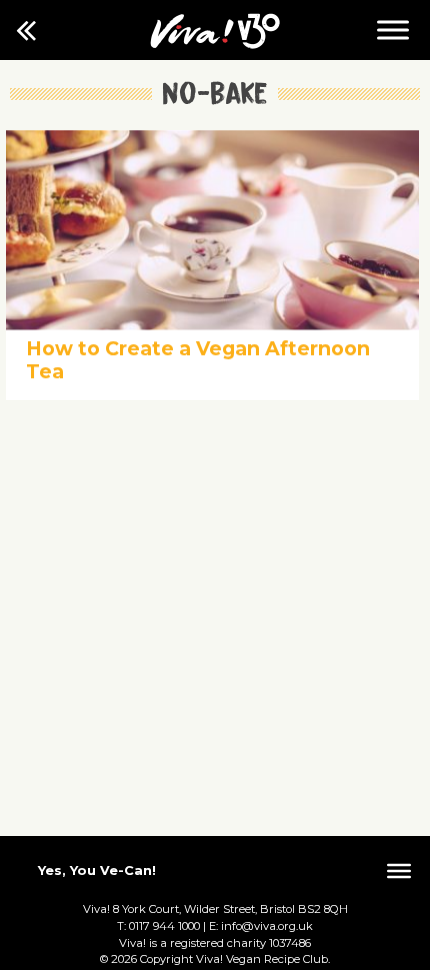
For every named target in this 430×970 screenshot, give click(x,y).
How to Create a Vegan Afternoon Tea (198, 359)
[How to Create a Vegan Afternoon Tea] (212, 324)
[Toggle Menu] (399, 871)
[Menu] (393, 29)
